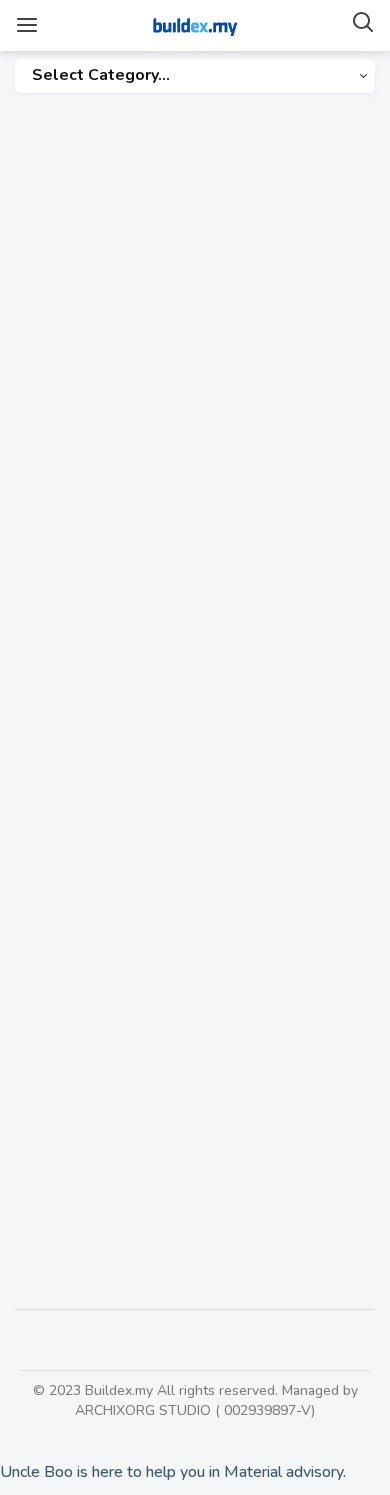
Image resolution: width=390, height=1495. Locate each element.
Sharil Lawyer (83, 974)
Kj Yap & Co (73, 353)
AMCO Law (72, 637)
